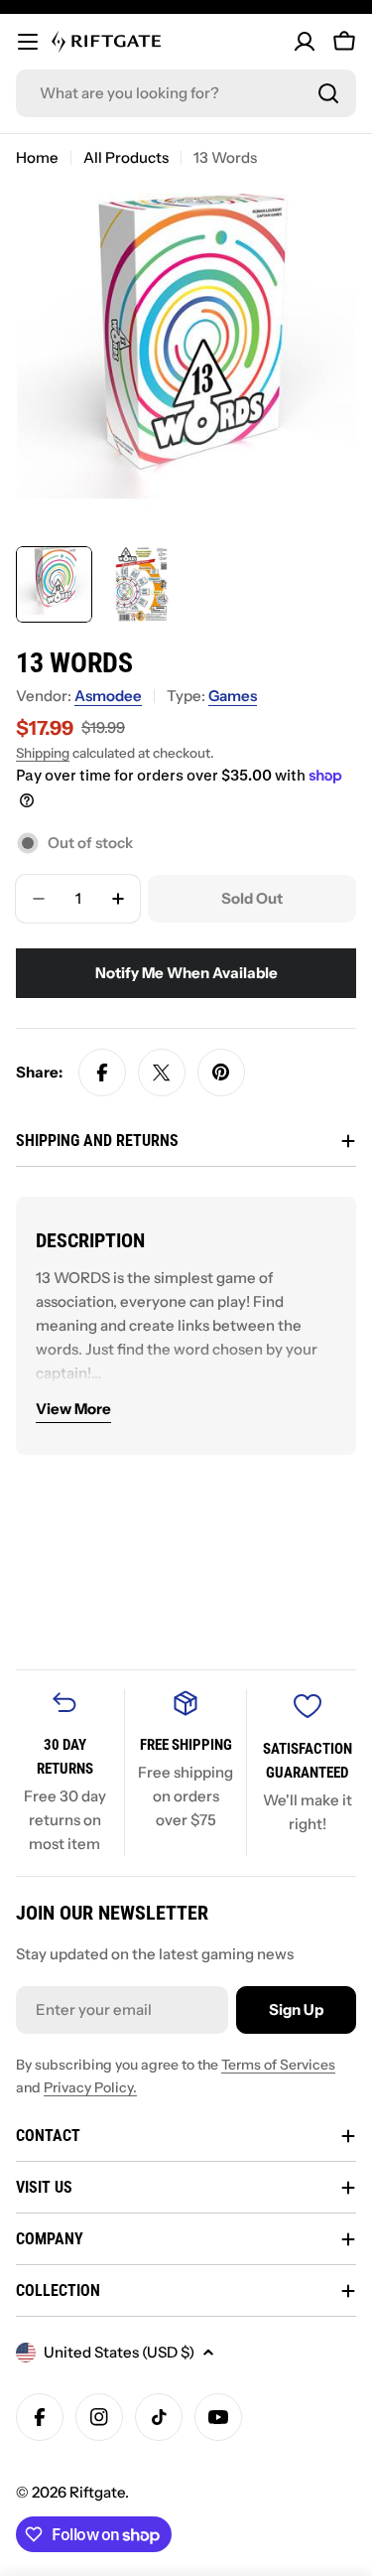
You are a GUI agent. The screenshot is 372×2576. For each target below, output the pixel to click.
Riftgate (97, 2492)
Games (233, 696)
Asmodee (108, 696)
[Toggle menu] (28, 42)
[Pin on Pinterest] (221, 1073)
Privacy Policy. (90, 2087)
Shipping (43, 753)
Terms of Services (278, 2065)
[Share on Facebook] (102, 1073)
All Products (126, 157)
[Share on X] (162, 1073)
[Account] (305, 42)
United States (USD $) (119, 2352)
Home (37, 157)
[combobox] (186, 93)
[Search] (328, 93)
